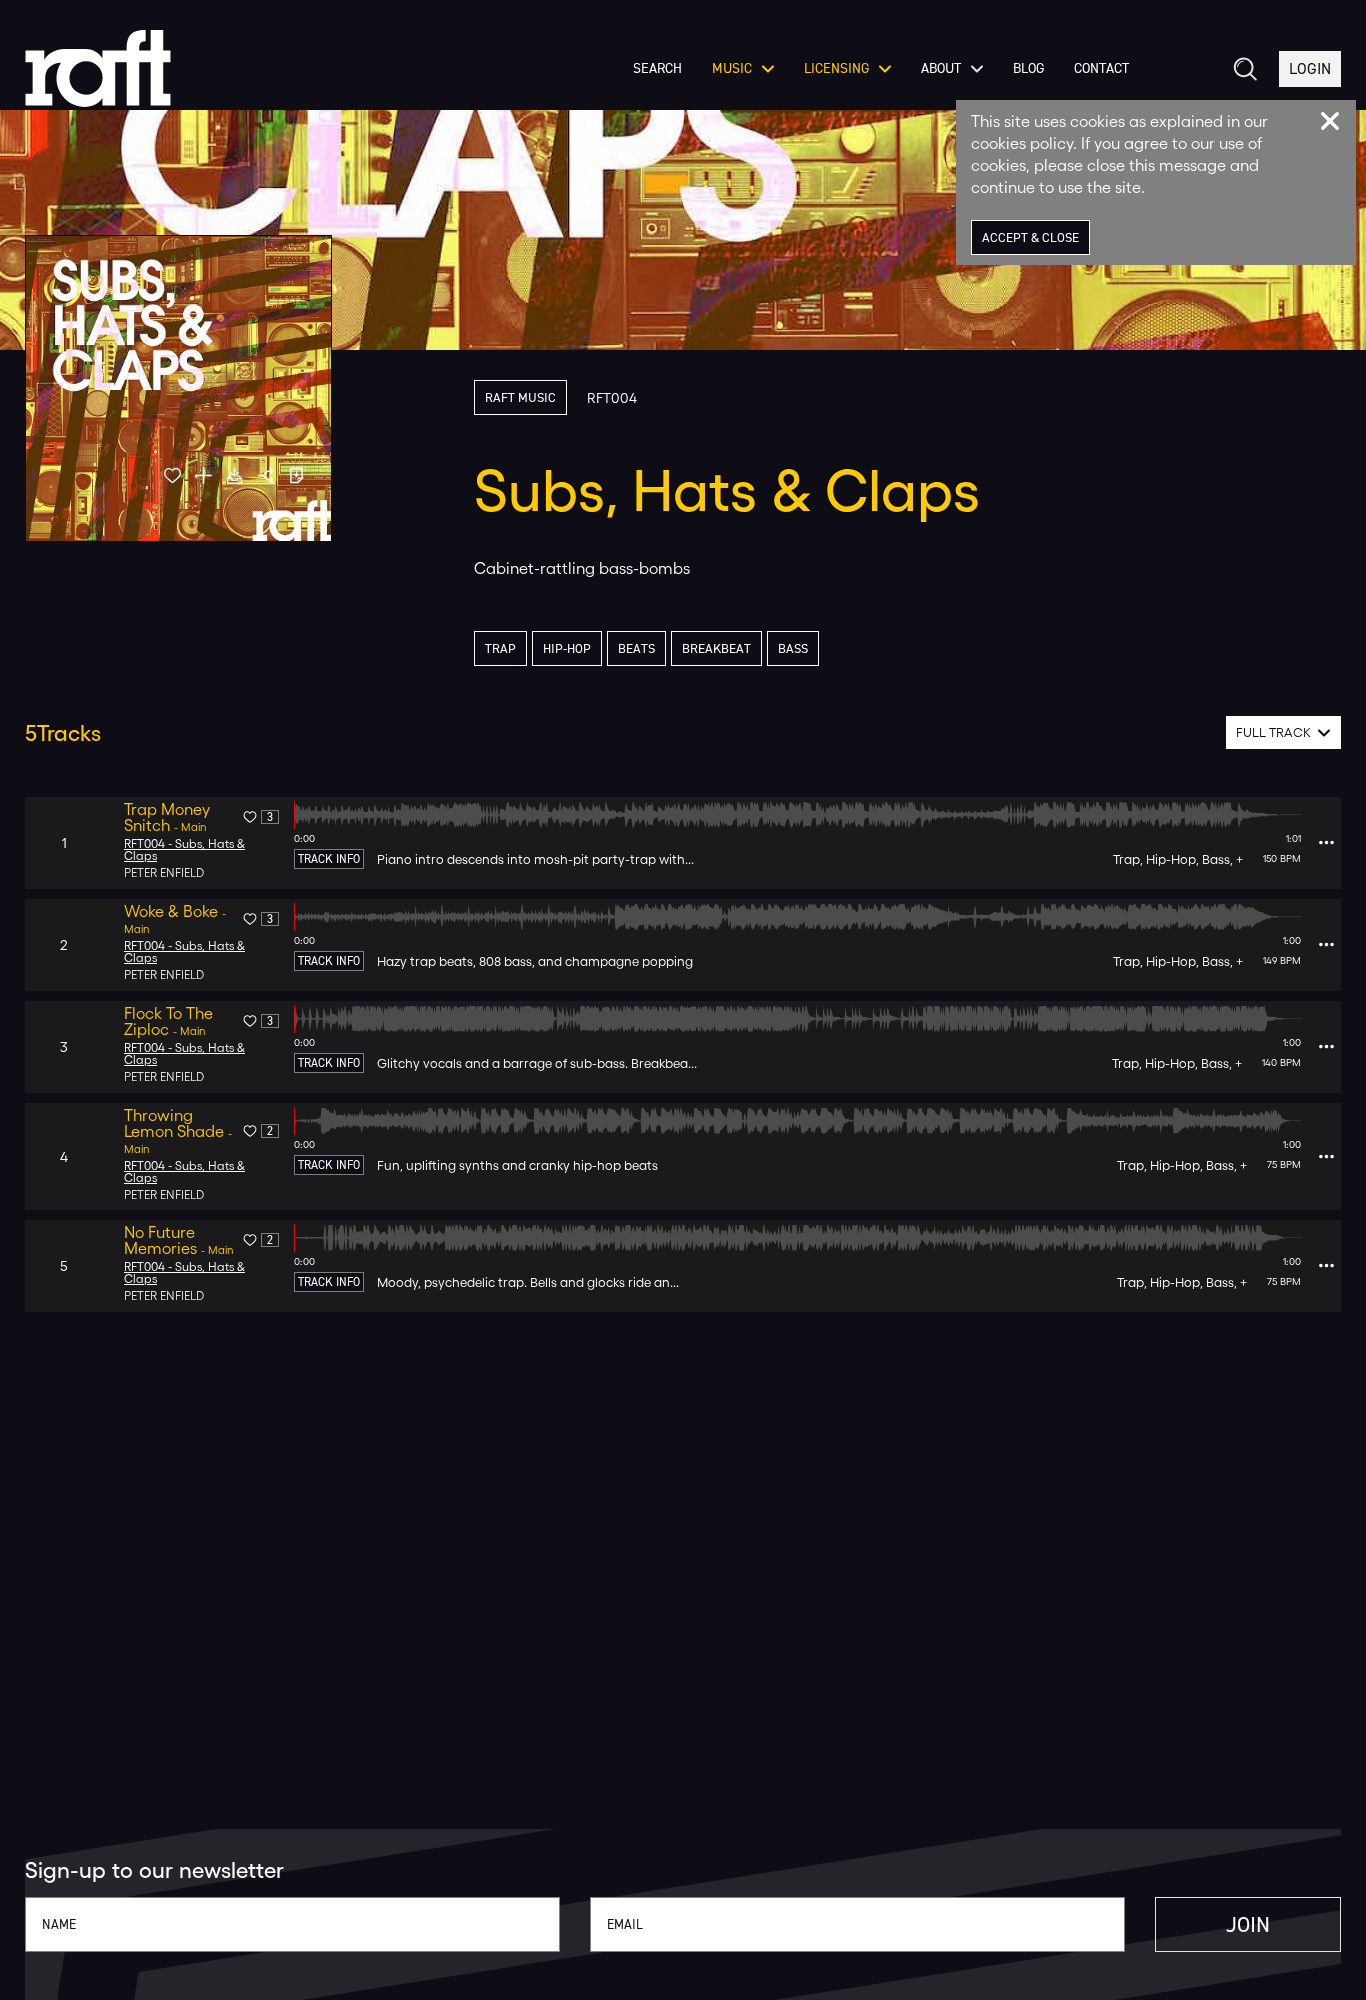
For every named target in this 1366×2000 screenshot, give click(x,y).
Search (657, 69)
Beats (636, 648)
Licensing (836, 69)
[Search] (1244, 69)
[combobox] (1283, 732)
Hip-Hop (567, 648)
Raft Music (520, 397)
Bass (793, 648)
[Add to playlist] (203, 475)
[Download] (234, 475)
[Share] (265, 475)
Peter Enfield (164, 873)
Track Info (329, 859)
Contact (1101, 69)
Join (1248, 1924)
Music (732, 69)
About (941, 69)
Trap (500, 648)
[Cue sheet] (296, 475)
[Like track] (172, 475)
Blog (1028, 69)
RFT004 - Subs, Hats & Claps (184, 850)
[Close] (1330, 121)
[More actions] (1326, 842)
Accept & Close (1030, 237)
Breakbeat (716, 648)
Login (1310, 68)
